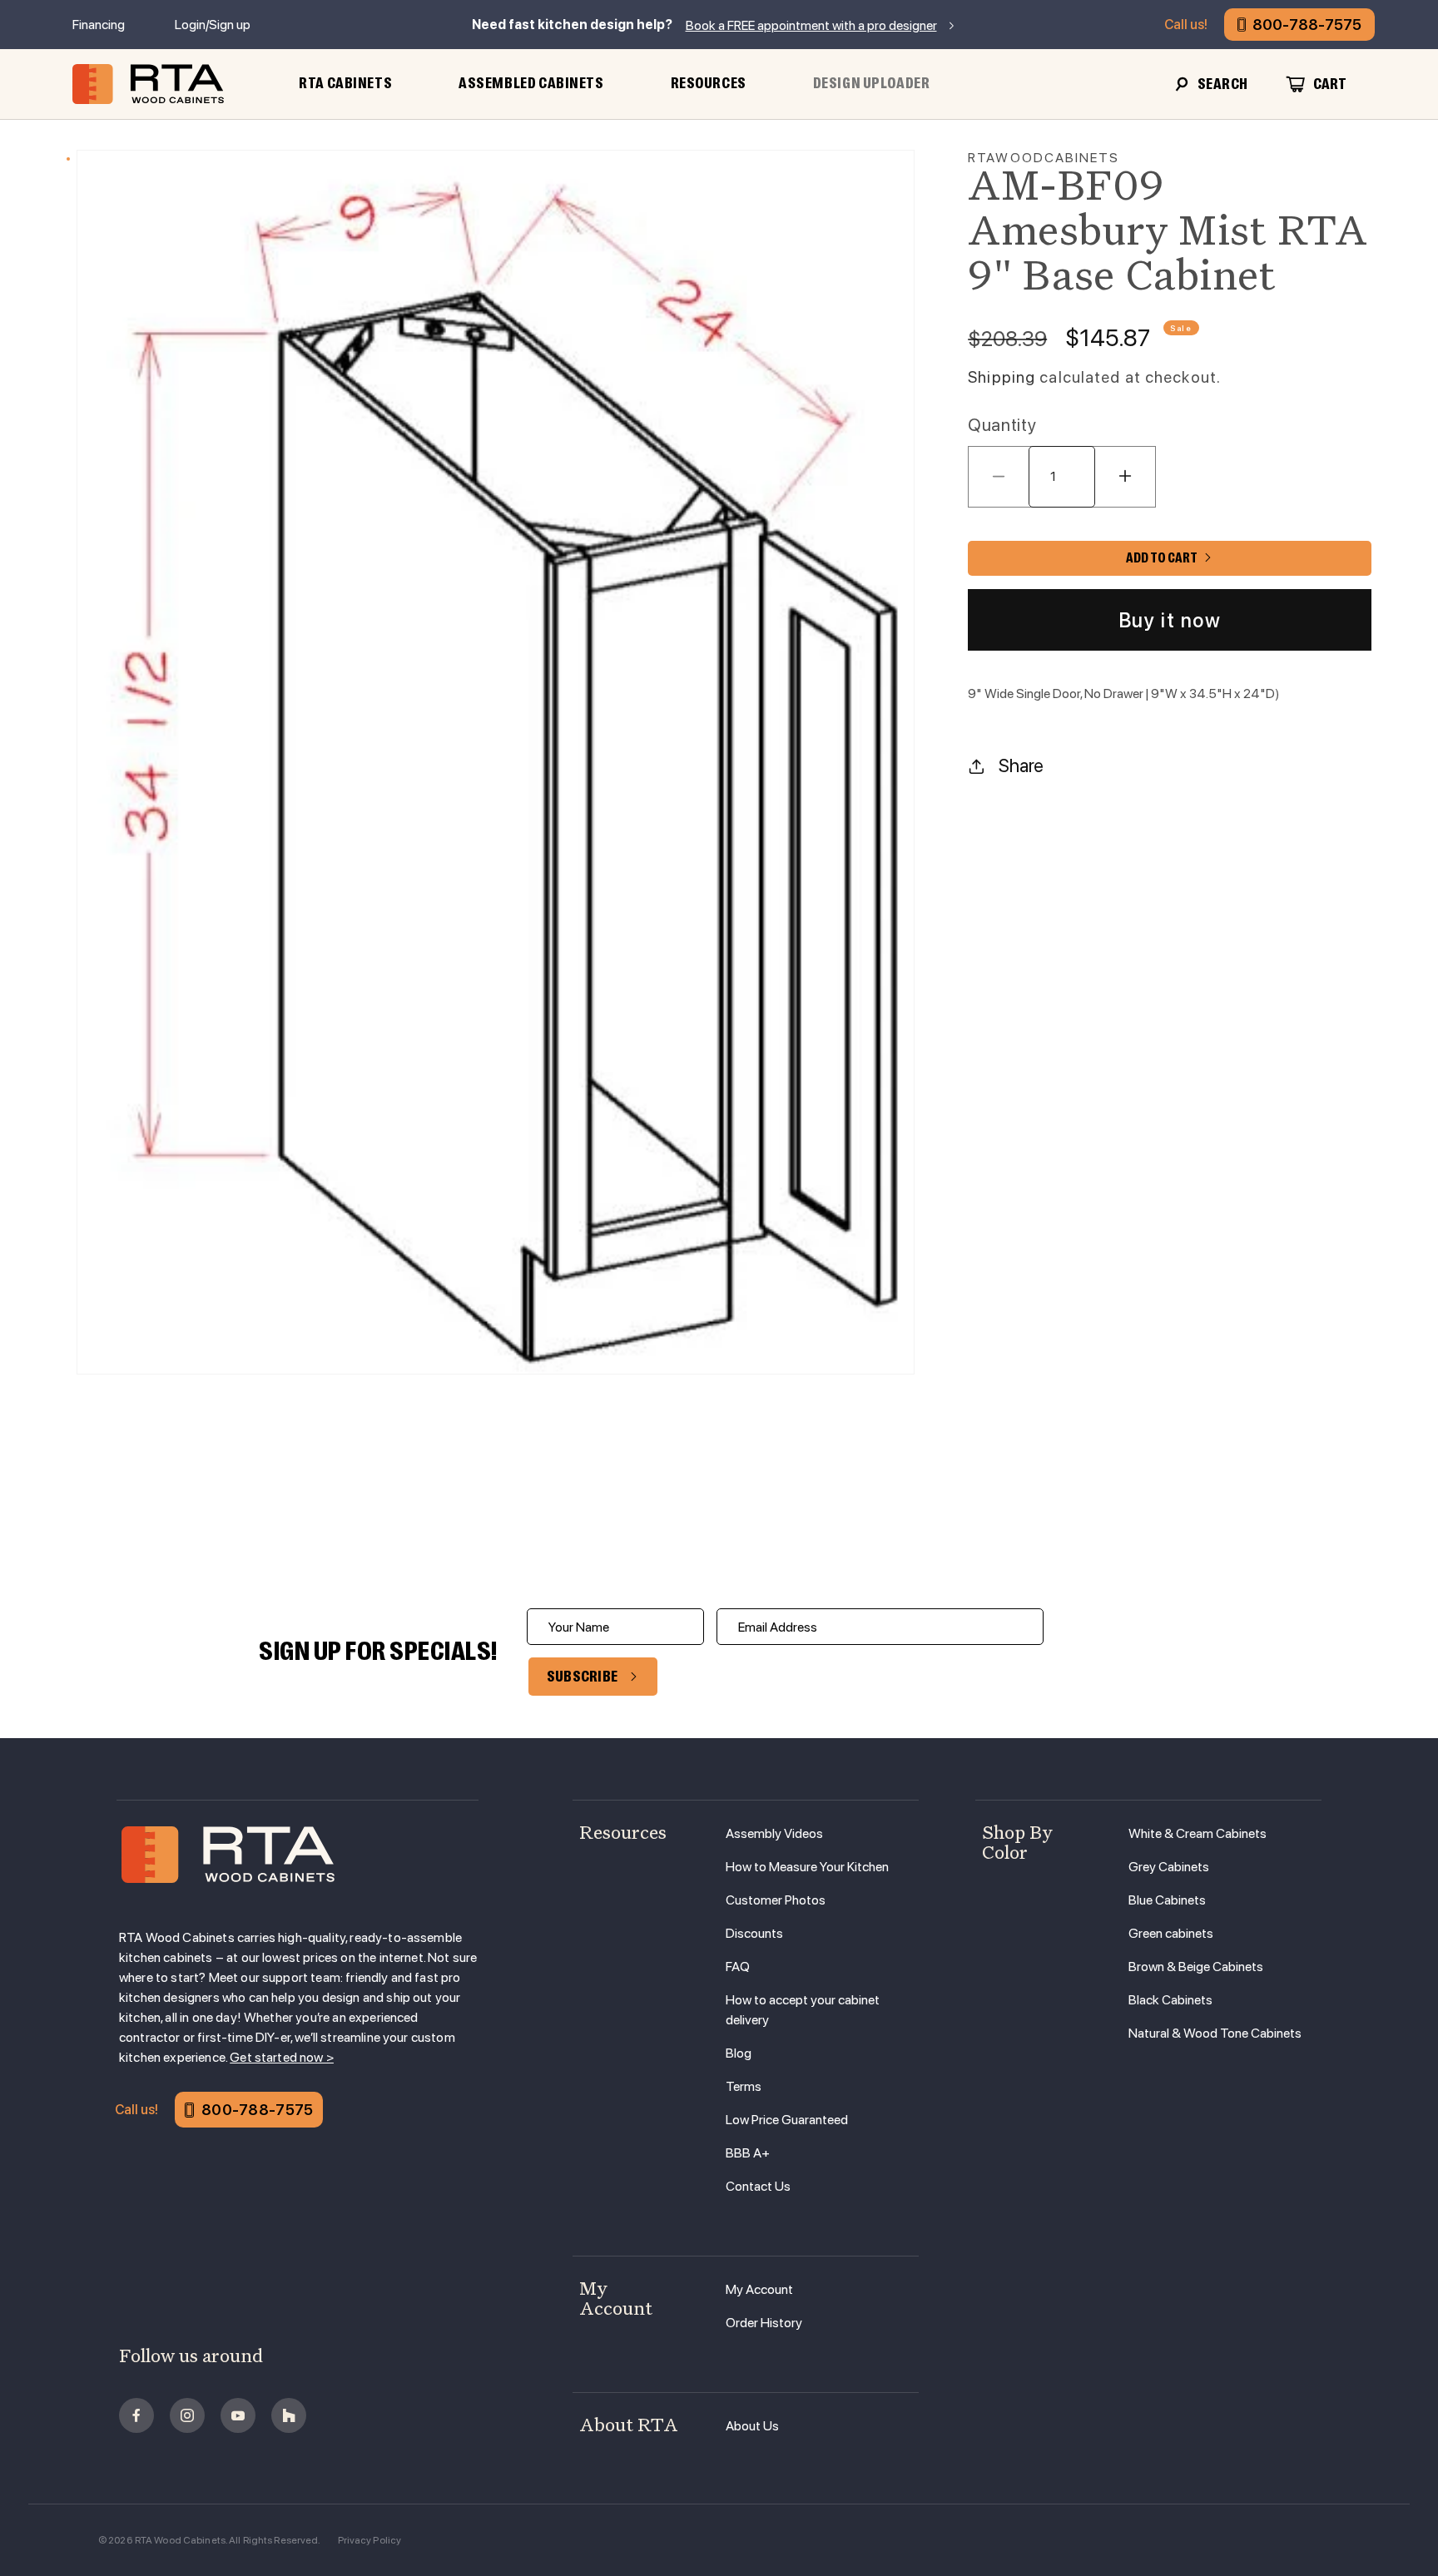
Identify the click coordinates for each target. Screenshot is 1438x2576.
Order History (764, 2323)
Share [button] (1021, 765)
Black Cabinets (1170, 2000)
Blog (739, 2053)
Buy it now (1170, 619)
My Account (759, 2289)
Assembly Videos (774, 1833)
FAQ (738, 1967)
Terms (744, 2086)
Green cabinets (1171, 1933)
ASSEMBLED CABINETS (531, 83)
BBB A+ (748, 2153)
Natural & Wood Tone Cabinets (1215, 2033)
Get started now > (282, 2057)
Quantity (1002, 425)
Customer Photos (776, 1900)
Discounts (754, 1933)
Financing (99, 25)
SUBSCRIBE (583, 1677)
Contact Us (758, 2186)
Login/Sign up (213, 25)
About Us (752, 2426)
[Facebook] (136, 2415)
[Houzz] (289, 2415)
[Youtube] (238, 2415)
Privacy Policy (370, 2540)
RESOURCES (709, 83)
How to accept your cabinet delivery (803, 2010)
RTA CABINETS (345, 83)
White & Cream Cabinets (1198, 1833)
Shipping (1002, 377)
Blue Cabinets (1167, 1900)
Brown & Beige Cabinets (1196, 1967)
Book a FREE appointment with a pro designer (811, 25)
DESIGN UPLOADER (872, 83)
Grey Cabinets (1169, 1867)
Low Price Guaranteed (787, 2120)
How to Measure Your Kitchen (807, 1867)
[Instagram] (187, 2415)
